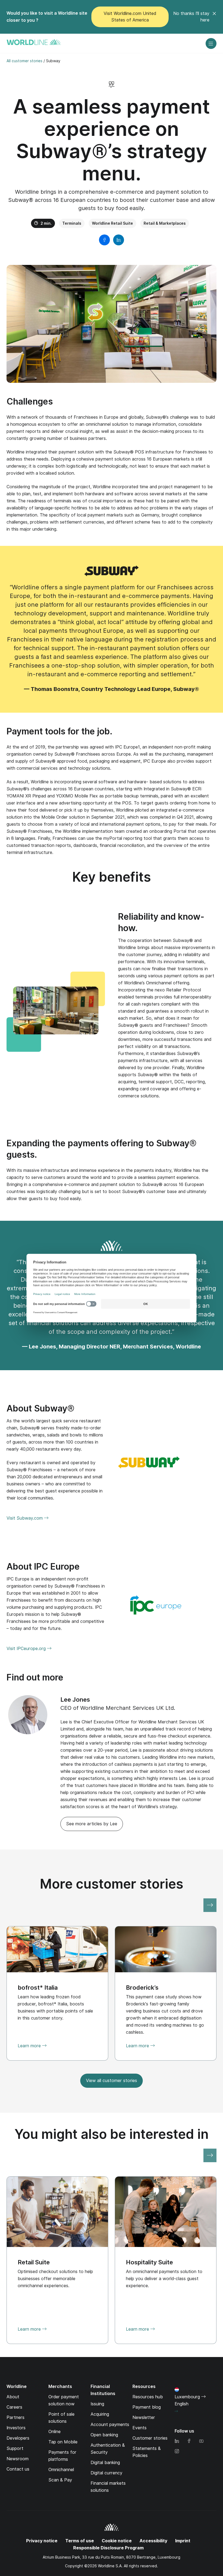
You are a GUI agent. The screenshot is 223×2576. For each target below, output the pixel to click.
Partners (16, 2417)
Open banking (104, 2435)
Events (140, 2428)
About (13, 2397)
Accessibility (153, 2541)
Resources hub (148, 2397)
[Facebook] (189, 2441)
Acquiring (100, 2414)
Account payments (110, 2425)
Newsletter (144, 2417)
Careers (14, 2407)
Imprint (183, 2541)
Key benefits (112, 877)
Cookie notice (117, 2541)
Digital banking (105, 2463)
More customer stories (112, 1884)
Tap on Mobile (63, 2442)
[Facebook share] (104, 240)
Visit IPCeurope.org (27, 1649)
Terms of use (80, 2541)
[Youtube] (201, 2441)
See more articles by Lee (92, 1824)
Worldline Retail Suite (112, 223)
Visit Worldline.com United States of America (130, 17)
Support (15, 2448)
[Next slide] (210, 1905)
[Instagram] (177, 2452)
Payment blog (147, 2407)
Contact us (18, 2469)
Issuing (97, 2404)
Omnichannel (61, 2470)
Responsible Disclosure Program (108, 2548)
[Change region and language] (176, 2411)
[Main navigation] (211, 43)
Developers (18, 2438)
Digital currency (106, 2473)
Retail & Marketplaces (165, 223)
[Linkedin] (177, 2441)
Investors (16, 2428)
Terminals (72, 223)
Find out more (35, 1677)
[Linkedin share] (119, 240)
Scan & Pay (60, 2480)
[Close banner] (214, 17)
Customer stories (150, 2438)
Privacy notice (42, 2541)
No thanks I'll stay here (191, 17)
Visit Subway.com (25, 1519)
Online (55, 2432)
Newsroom (18, 2459)
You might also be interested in (112, 2134)
